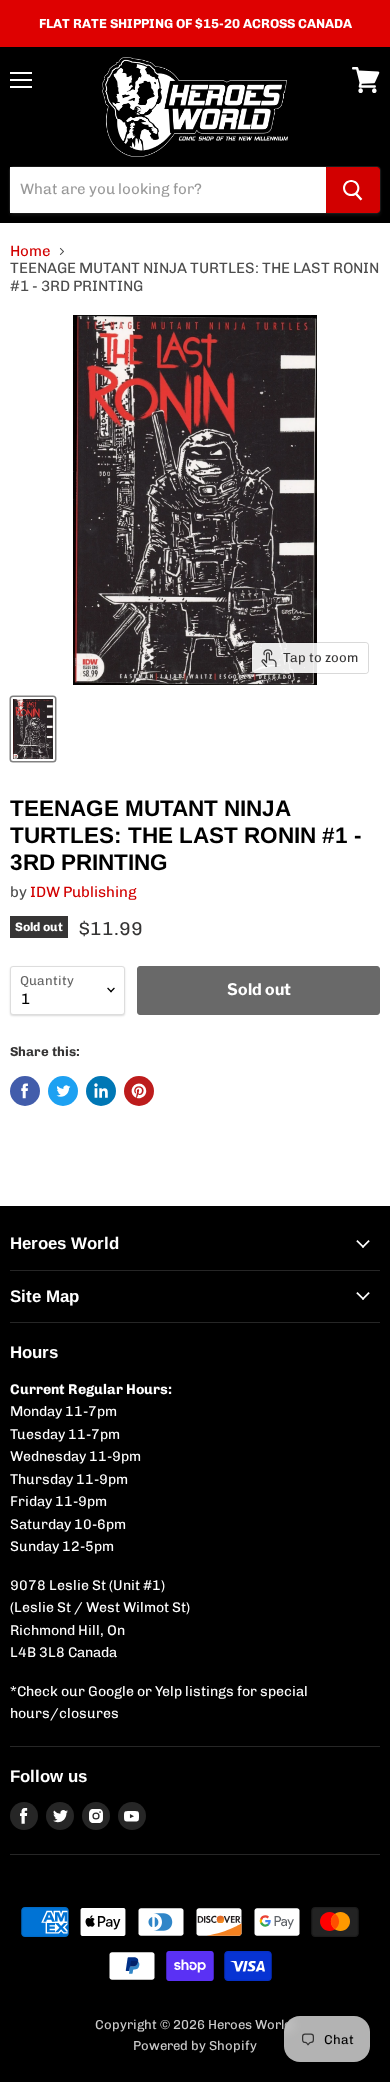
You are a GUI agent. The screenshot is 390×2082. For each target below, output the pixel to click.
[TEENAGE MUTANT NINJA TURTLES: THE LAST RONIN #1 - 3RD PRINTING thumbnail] (33, 729)
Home (30, 251)
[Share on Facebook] (25, 1091)
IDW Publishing (83, 892)
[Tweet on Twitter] (63, 1091)
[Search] (353, 190)
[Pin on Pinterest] (139, 1091)
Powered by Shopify (195, 2045)
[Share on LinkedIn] (101, 1091)
